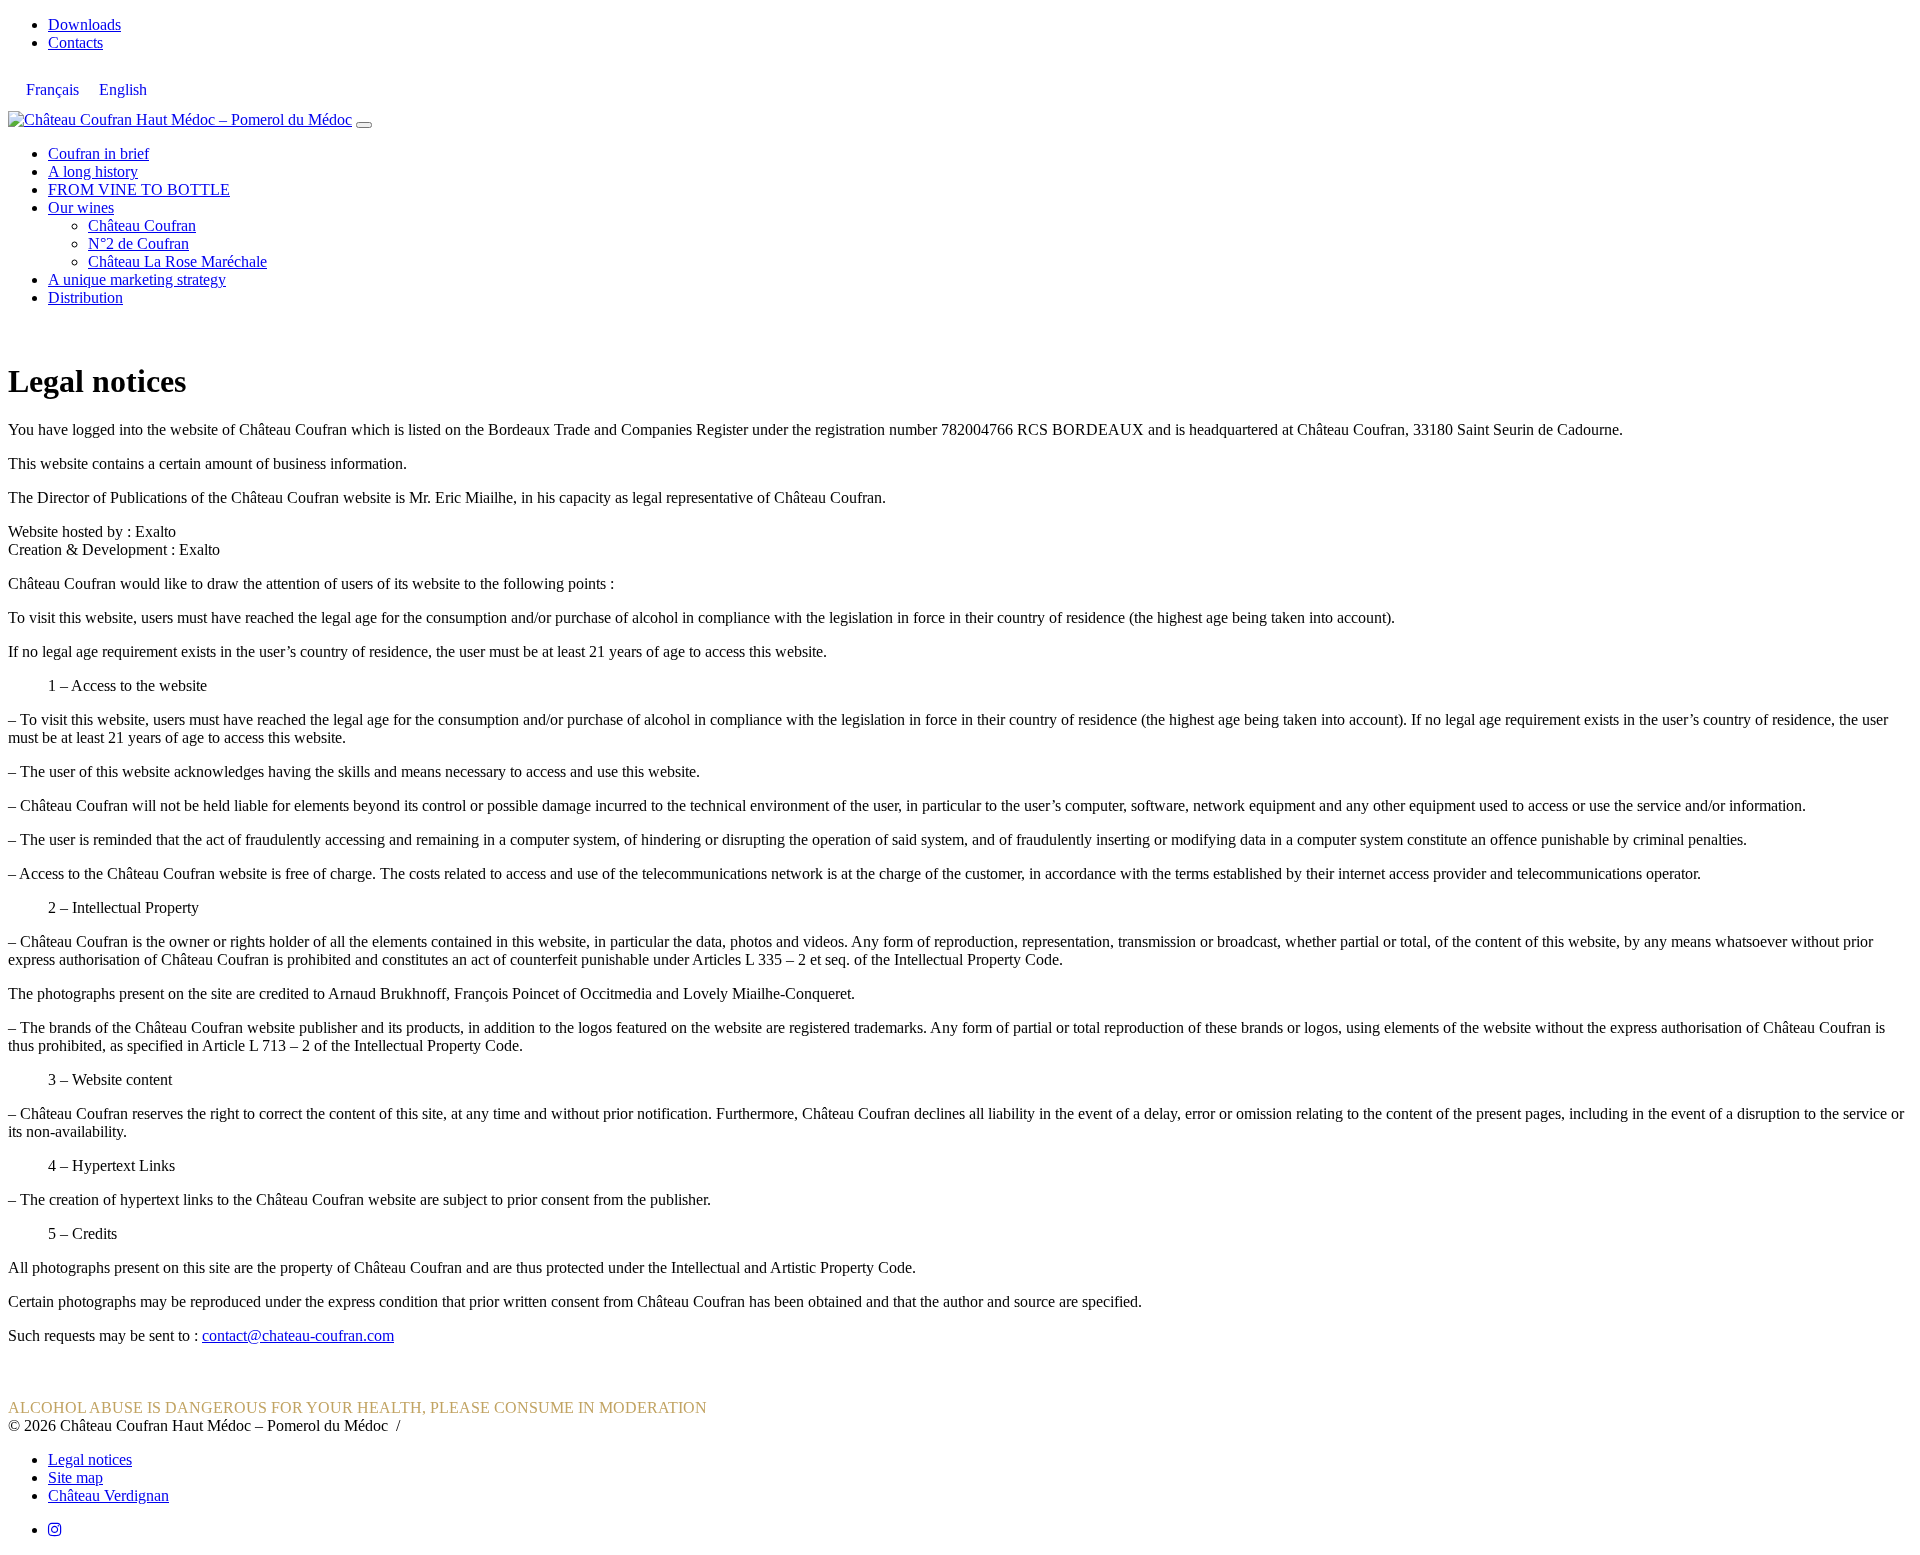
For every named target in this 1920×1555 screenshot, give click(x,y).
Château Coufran (142, 225)
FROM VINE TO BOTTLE (139, 189)
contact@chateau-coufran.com (298, 1335)
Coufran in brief (98, 153)
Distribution (85, 297)
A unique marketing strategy (137, 279)
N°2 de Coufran (138, 243)
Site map (75, 1477)
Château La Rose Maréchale (177, 261)
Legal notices (90, 1459)
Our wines (81, 207)
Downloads (84, 24)
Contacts (75, 42)
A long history (93, 171)
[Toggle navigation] (364, 125)
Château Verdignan (108, 1495)
